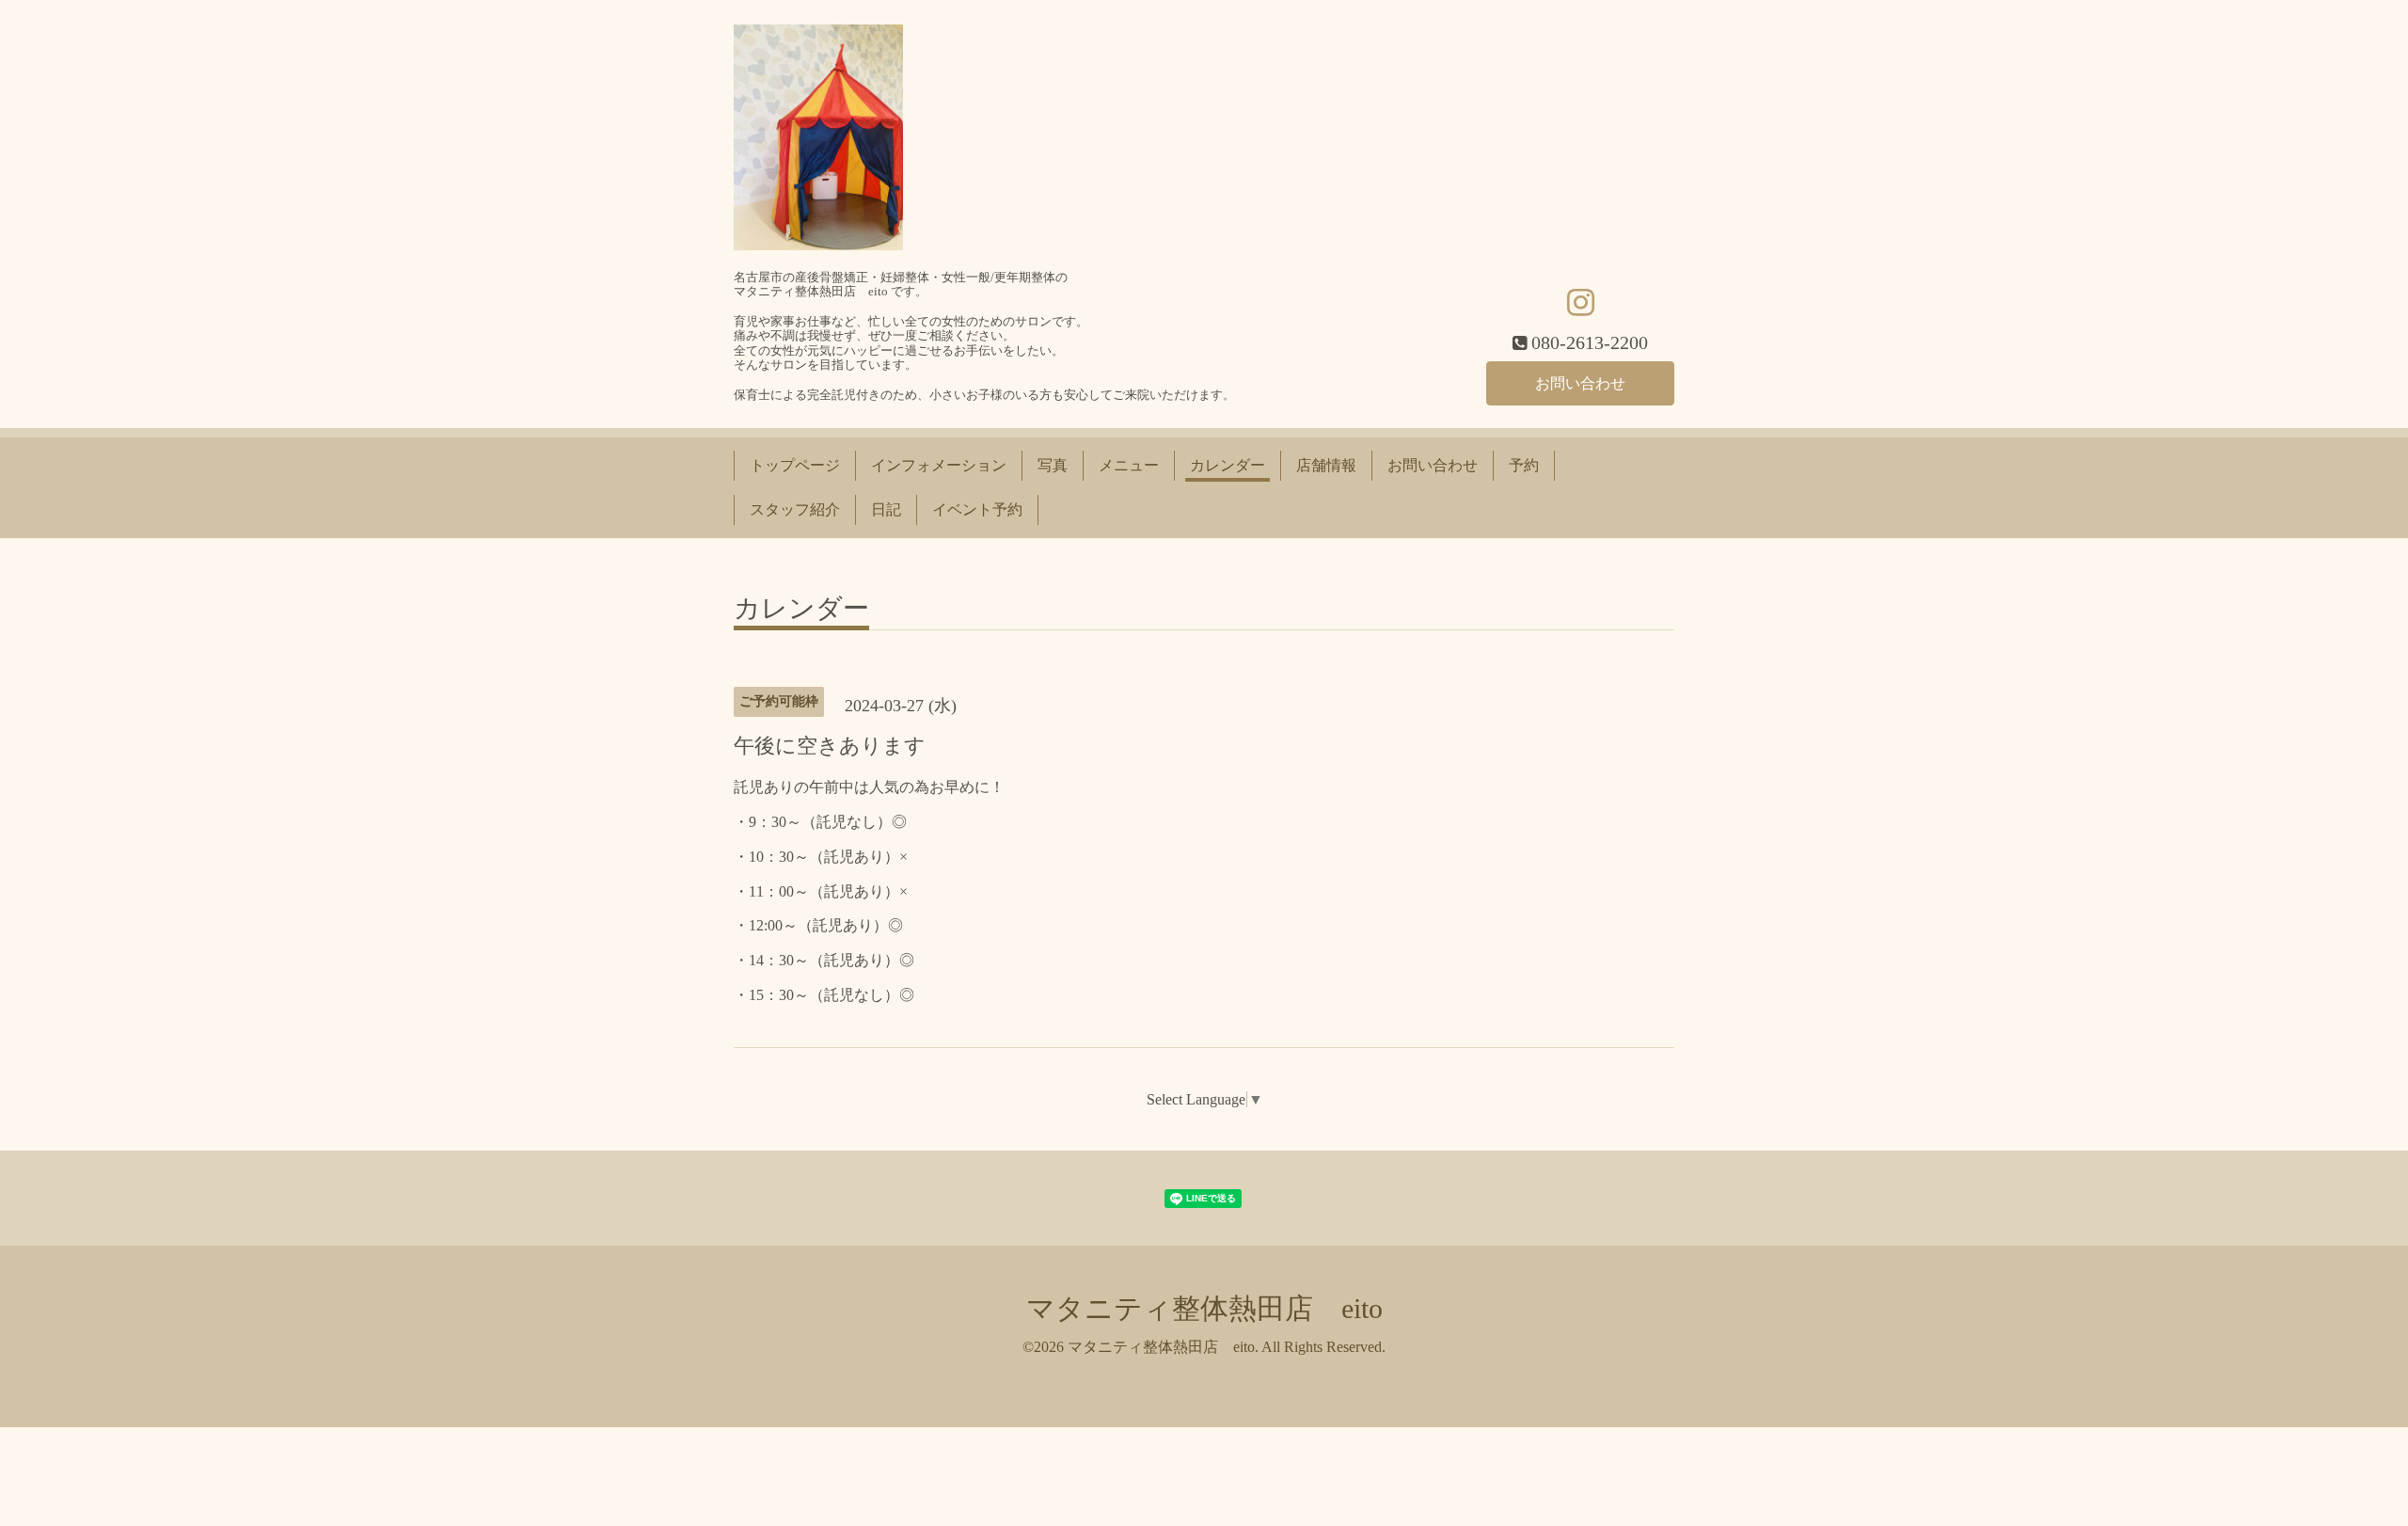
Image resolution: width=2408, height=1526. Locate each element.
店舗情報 (1326, 465)
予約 (1524, 465)
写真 (1053, 465)
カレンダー (1228, 465)
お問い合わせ (1580, 383)
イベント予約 (977, 509)
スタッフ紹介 (795, 509)
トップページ (795, 465)
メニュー (1129, 465)
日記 (886, 509)
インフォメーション (939, 465)
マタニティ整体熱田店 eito (1204, 1308)
